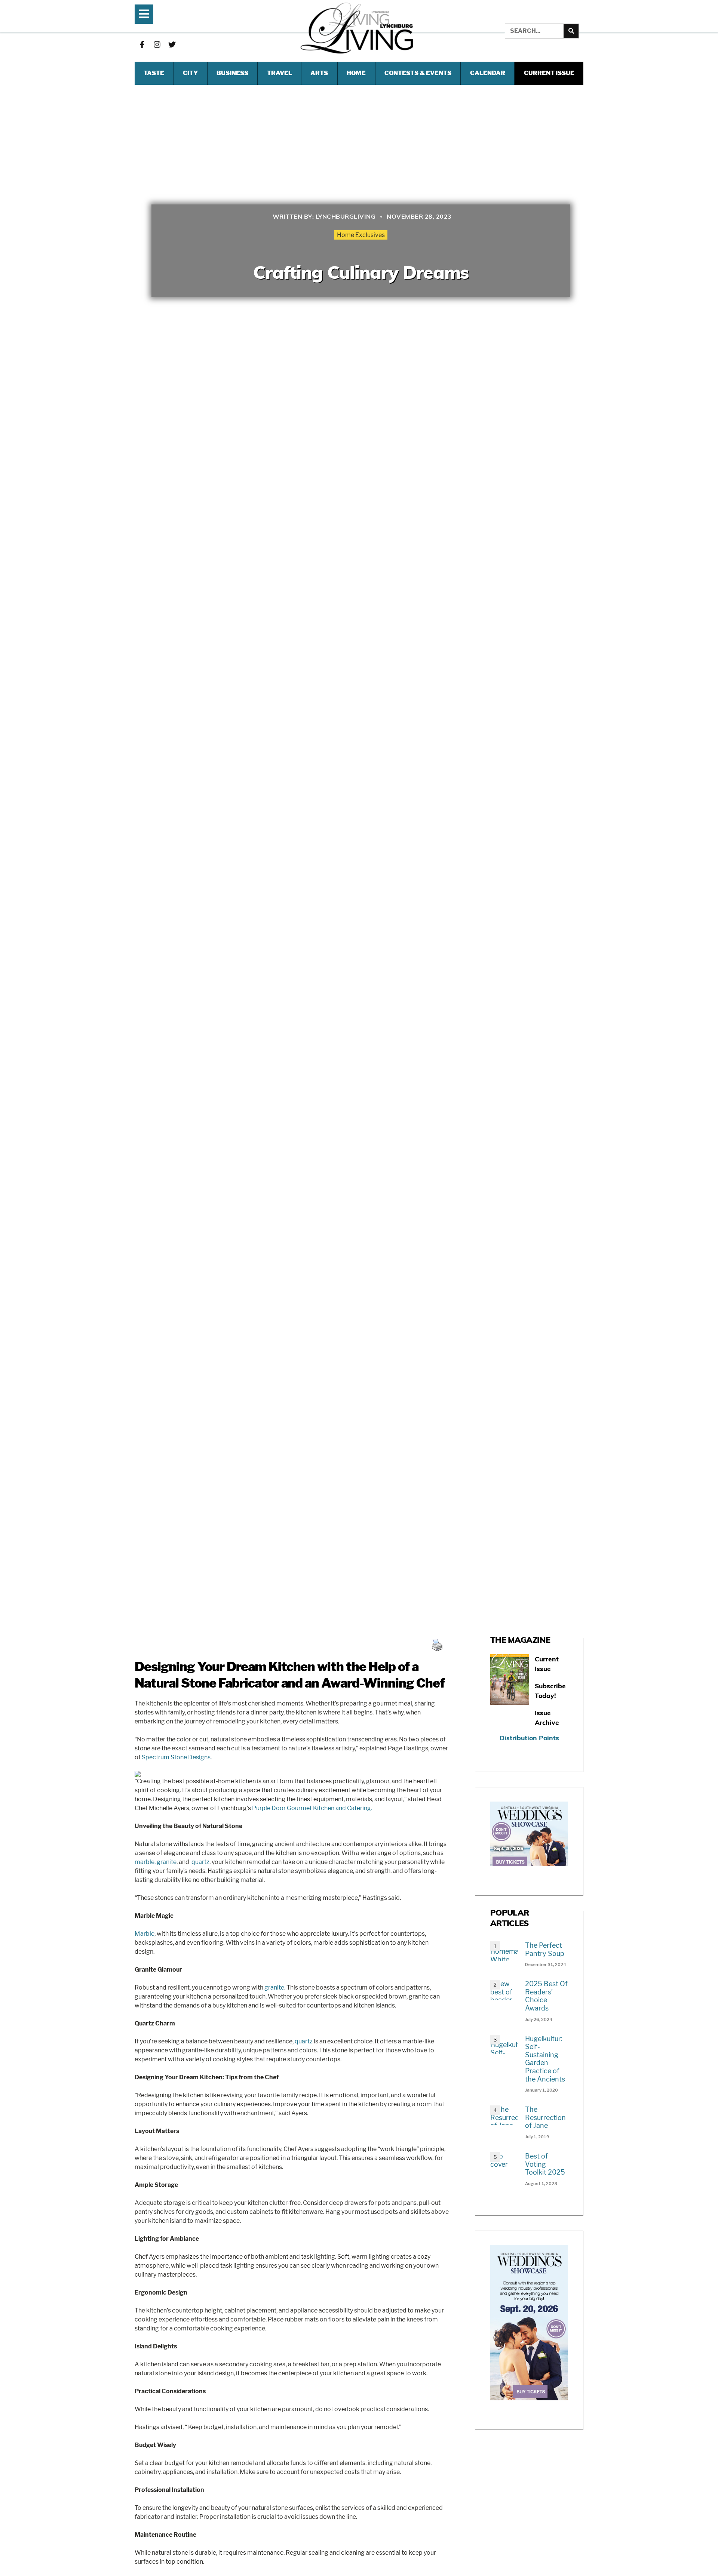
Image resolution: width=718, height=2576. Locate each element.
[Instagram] (157, 44)
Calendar (488, 73)
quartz (200, 1862)
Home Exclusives (361, 235)
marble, (145, 1862)
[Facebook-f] (142, 44)
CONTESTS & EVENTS (418, 73)
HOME (356, 73)
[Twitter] (172, 44)
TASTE (154, 73)
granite (167, 1862)
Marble (145, 1934)
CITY (190, 73)
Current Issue (549, 73)
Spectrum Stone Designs (176, 1757)
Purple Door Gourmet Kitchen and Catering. (312, 1808)
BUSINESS (232, 73)
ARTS (319, 73)
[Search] (571, 31)
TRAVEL (280, 73)
